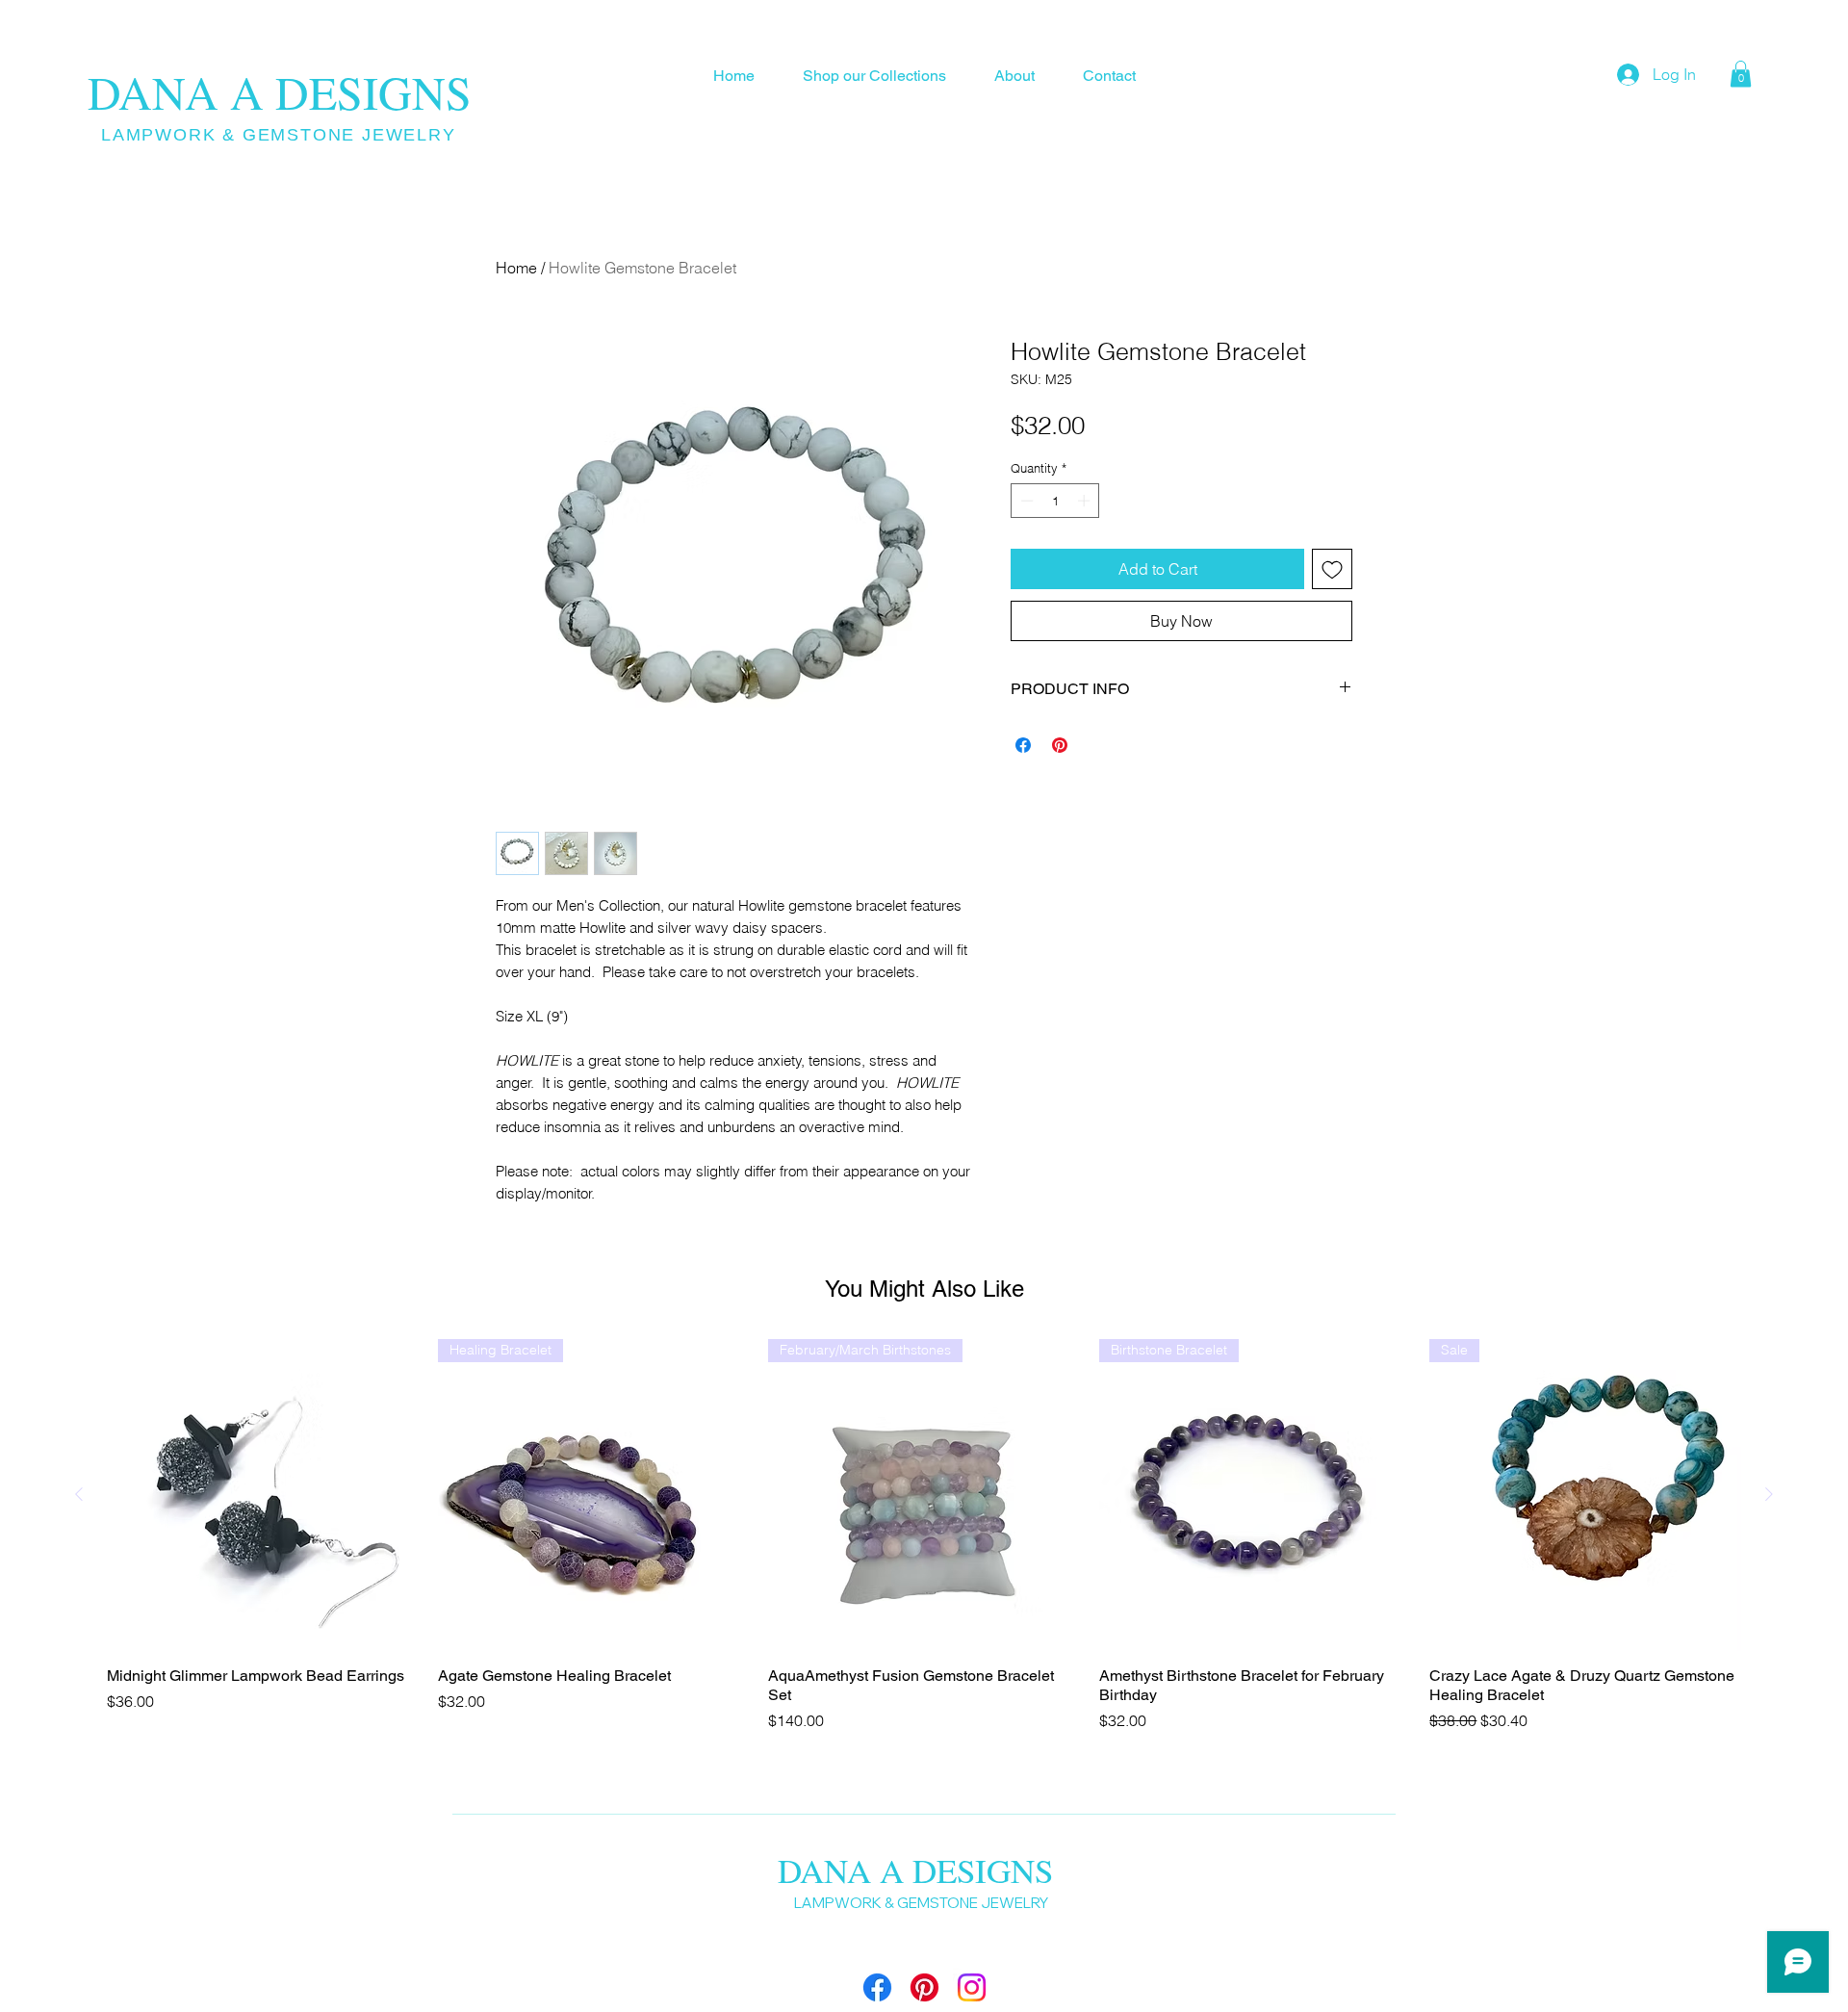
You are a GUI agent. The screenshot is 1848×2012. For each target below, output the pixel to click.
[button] (1741, 74)
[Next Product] (1769, 1494)
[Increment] (1086, 501)
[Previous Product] (79, 1494)
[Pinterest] (924, 1987)
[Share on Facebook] (1023, 745)
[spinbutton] (1055, 501)
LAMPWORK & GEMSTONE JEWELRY (279, 135)
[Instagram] (972, 1987)
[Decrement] (1025, 501)
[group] (924, 1535)
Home (516, 268)
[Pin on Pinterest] (1060, 745)
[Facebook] (877, 1987)
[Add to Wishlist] (1332, 569)
